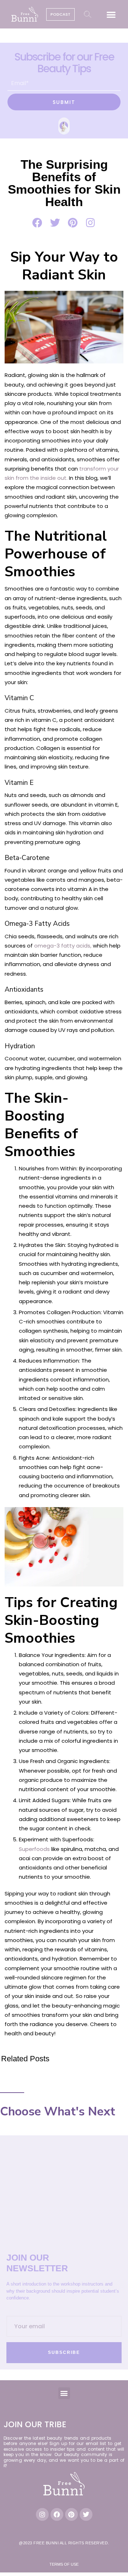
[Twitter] (86, 2514)
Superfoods (34, 1849)
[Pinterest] (71, 2514)
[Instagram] (42, 2514)
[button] (111, 14)
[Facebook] (57, 2514)
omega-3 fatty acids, (63, 946)
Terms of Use (64, 2564)
